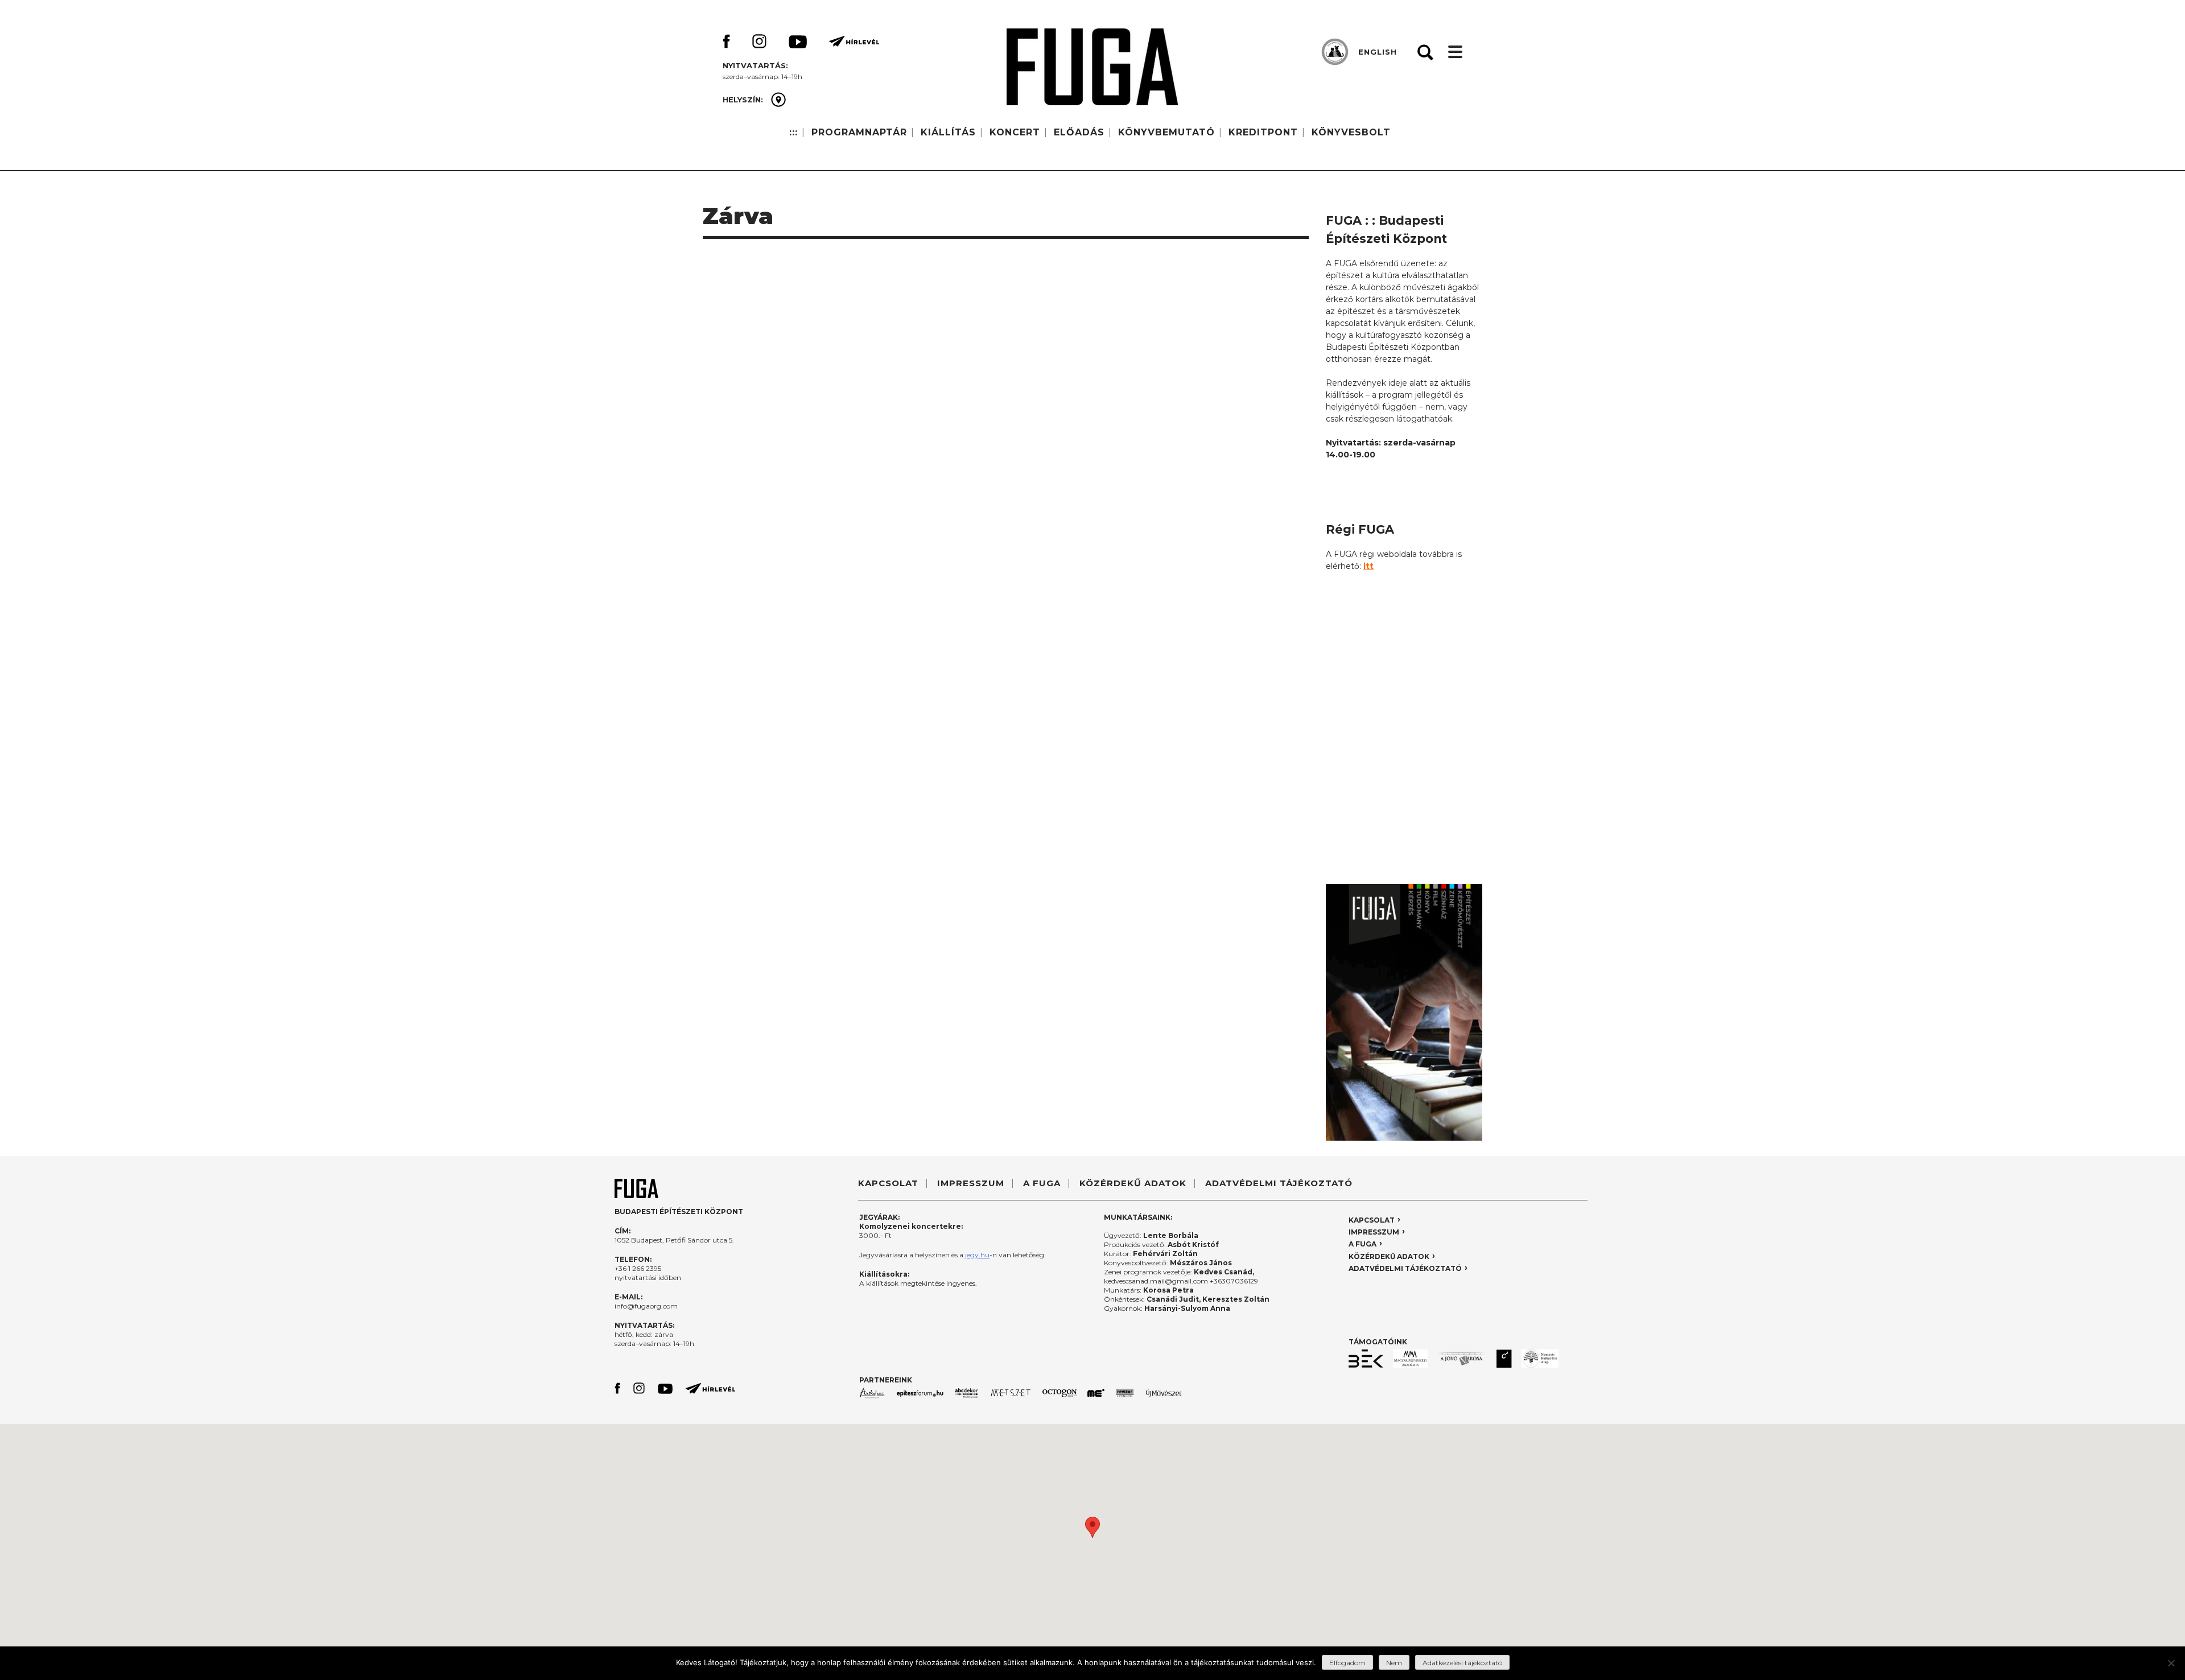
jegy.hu (977, 1255)
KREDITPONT (1263, 132)
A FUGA (1042, 1183)
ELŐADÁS (1079, 132)
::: (793, 132)
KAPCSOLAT (888, 1183)
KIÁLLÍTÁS (948, 132)
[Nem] (2171, 1663)
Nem (1394, 1663)
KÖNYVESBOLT (1351, 132)
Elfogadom (1347, 1663)
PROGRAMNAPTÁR (859, 132)
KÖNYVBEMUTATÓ (1166, 132)
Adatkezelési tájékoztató (1462, 1663)
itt (1368, 566)
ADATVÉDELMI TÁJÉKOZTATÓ (1279, 1183)
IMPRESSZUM (971, 1183)
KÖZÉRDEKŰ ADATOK (1133, 1183)
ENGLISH (1378, 52)
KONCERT (1015, 132)
